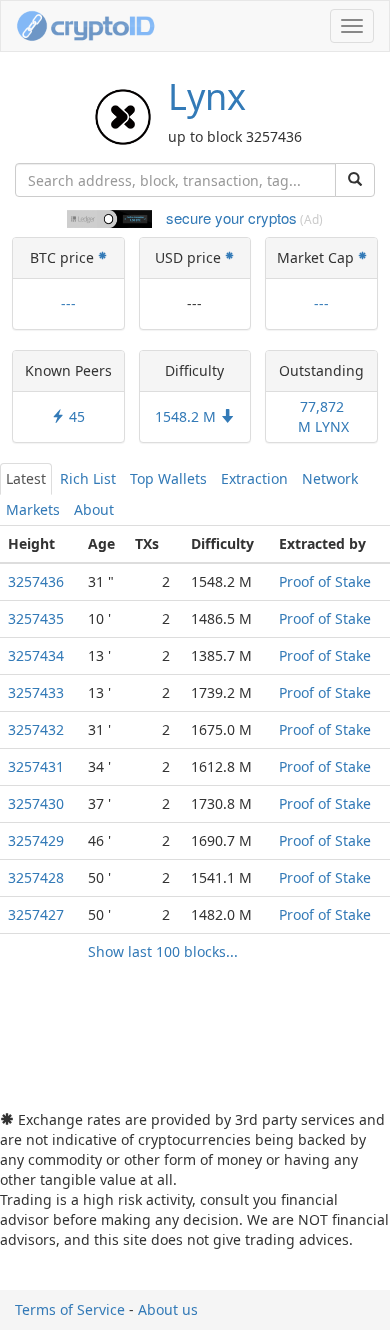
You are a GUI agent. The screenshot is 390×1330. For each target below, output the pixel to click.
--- (68, 303)
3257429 (36, 840)
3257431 (36, 766)
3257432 (36, 729)
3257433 (36, 692)
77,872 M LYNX (321, 416)
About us (168, 1309)
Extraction (254, 478)
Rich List (88, 478)
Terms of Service (70, 1309)
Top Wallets (168, 478)
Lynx (207, 96)
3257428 (36, 877)
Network (330, 478)
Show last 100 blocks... (163, 951)
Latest (26, 478)
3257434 (36, 655)
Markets (33, 509)
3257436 (36, 581)
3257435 (36, 618)
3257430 (36, 803)
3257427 (36, 914)
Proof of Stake (325, 581)
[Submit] (355, 180)
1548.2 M (187, 416)
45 (75, 416)
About (94, 509)
